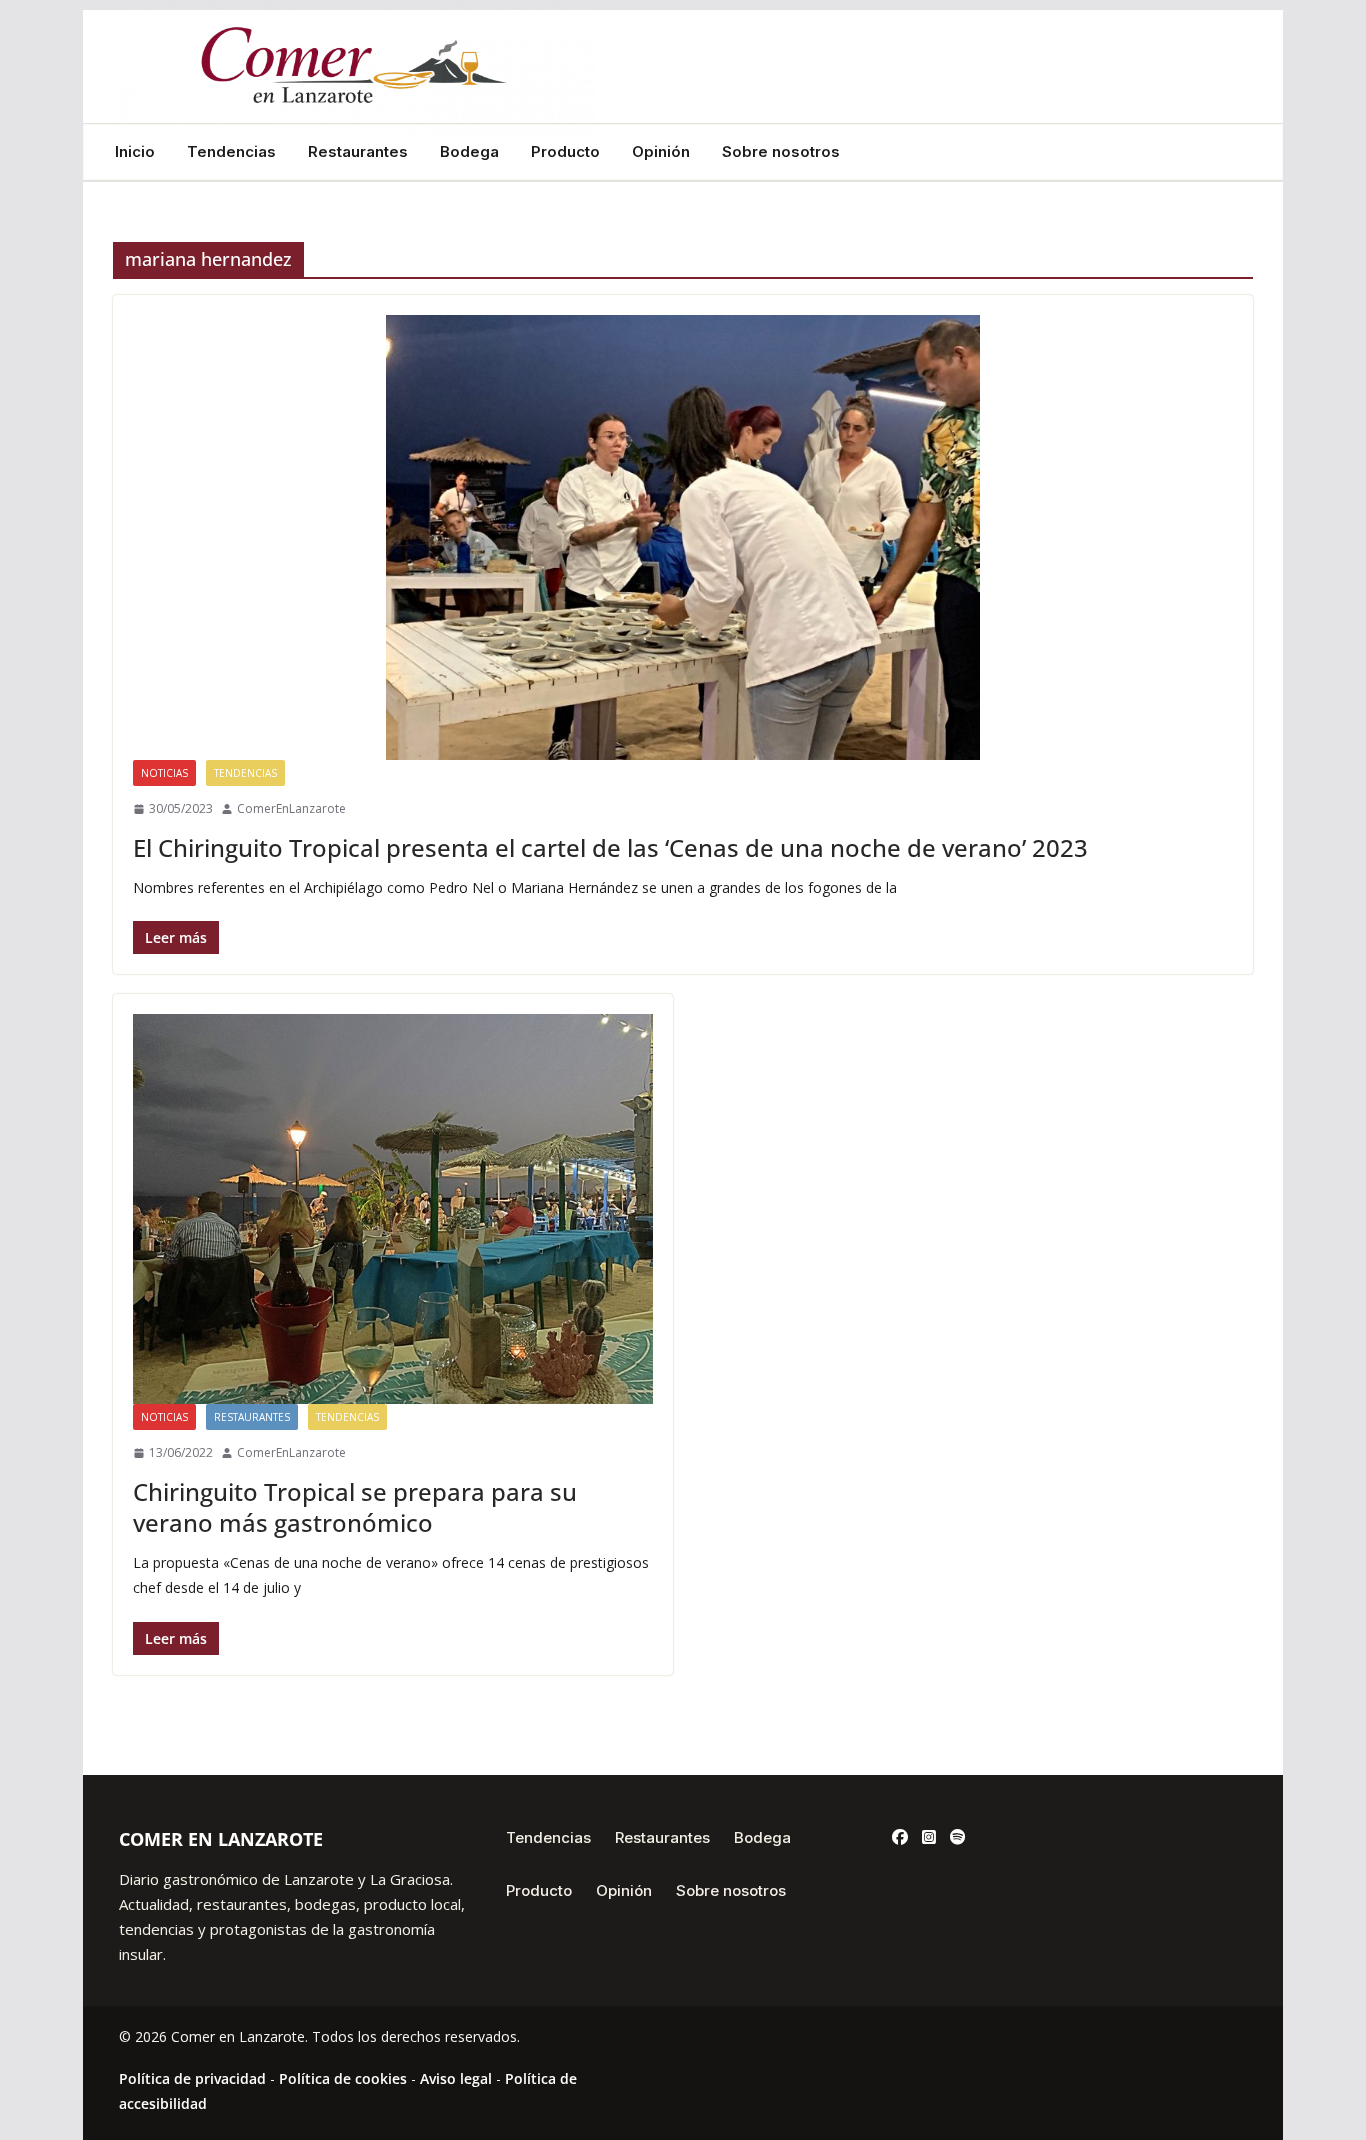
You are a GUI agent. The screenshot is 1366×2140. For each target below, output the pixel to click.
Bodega (469, 152)
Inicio (135, 152)
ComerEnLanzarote (291, 808)
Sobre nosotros (781, 152)
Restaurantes (358, 152)
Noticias (164, 773)
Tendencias (231, 152)
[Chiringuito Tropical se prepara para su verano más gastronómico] (393, 1209)
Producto (565, 152)
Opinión (661, 152)
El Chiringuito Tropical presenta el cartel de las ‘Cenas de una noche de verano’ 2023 (610, 847)
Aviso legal (456, 2078)
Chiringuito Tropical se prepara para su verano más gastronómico (355, 1507)
